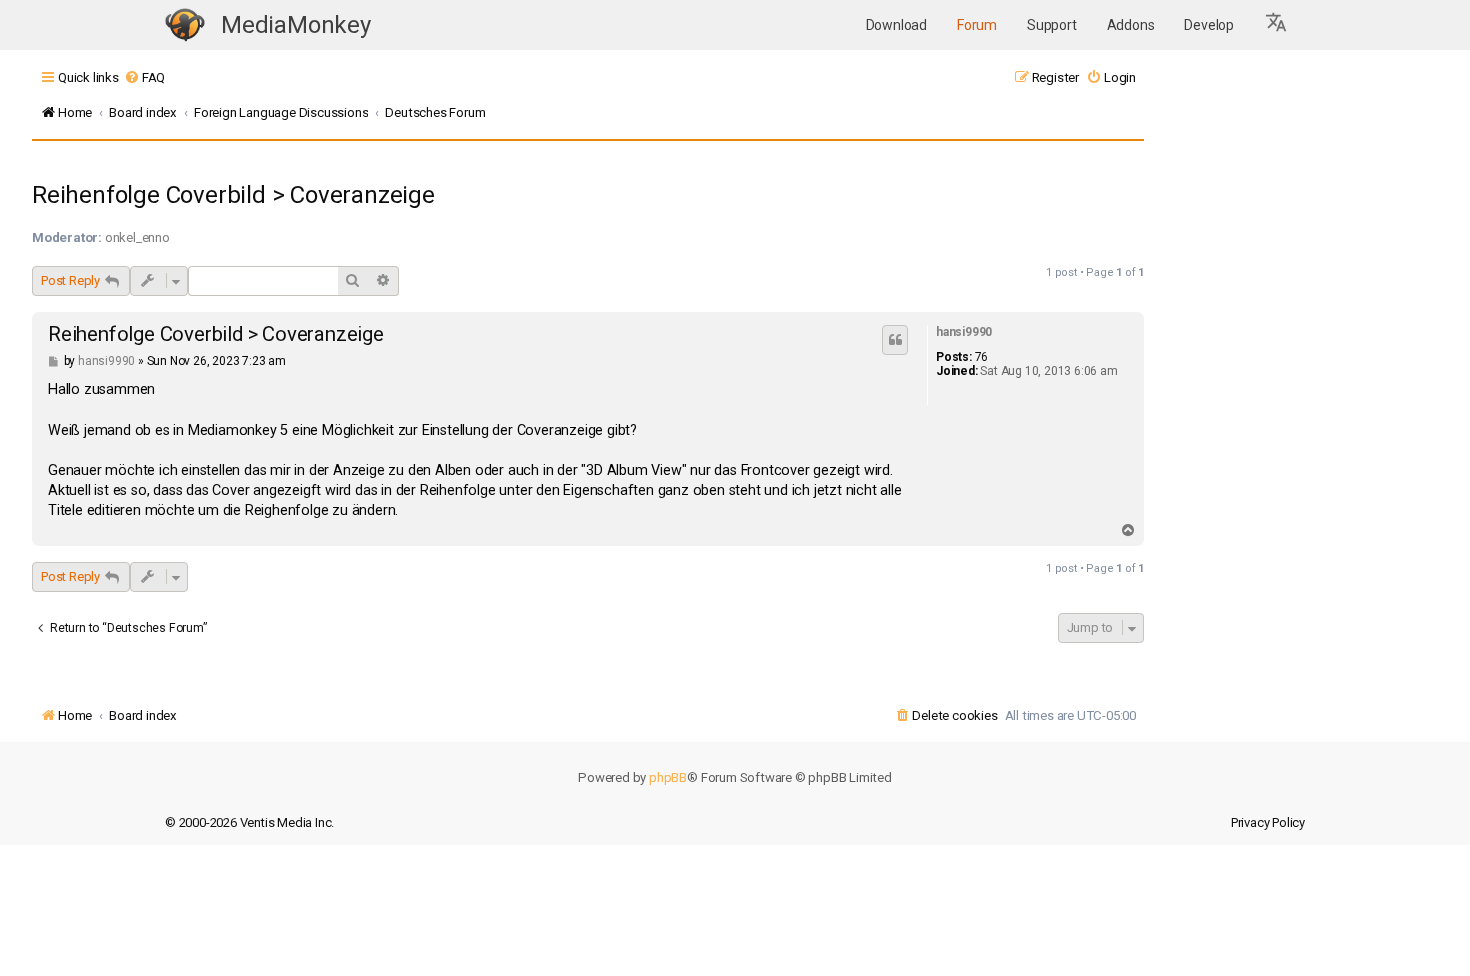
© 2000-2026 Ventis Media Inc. (249, 822)
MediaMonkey (296, 25)
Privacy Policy (1268, 822)
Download (896, 25)
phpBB (668, 777)
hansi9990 (964, 332)
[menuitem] (144, 77)
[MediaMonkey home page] (185, 25)
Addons (1131, 25)
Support (1052, 25)
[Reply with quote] (895, 340)
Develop (1209, 25)
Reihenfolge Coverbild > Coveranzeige (233, 195)
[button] (1277, 25)
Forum (977, 25)
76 (982, 357)
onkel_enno (137, 237)
